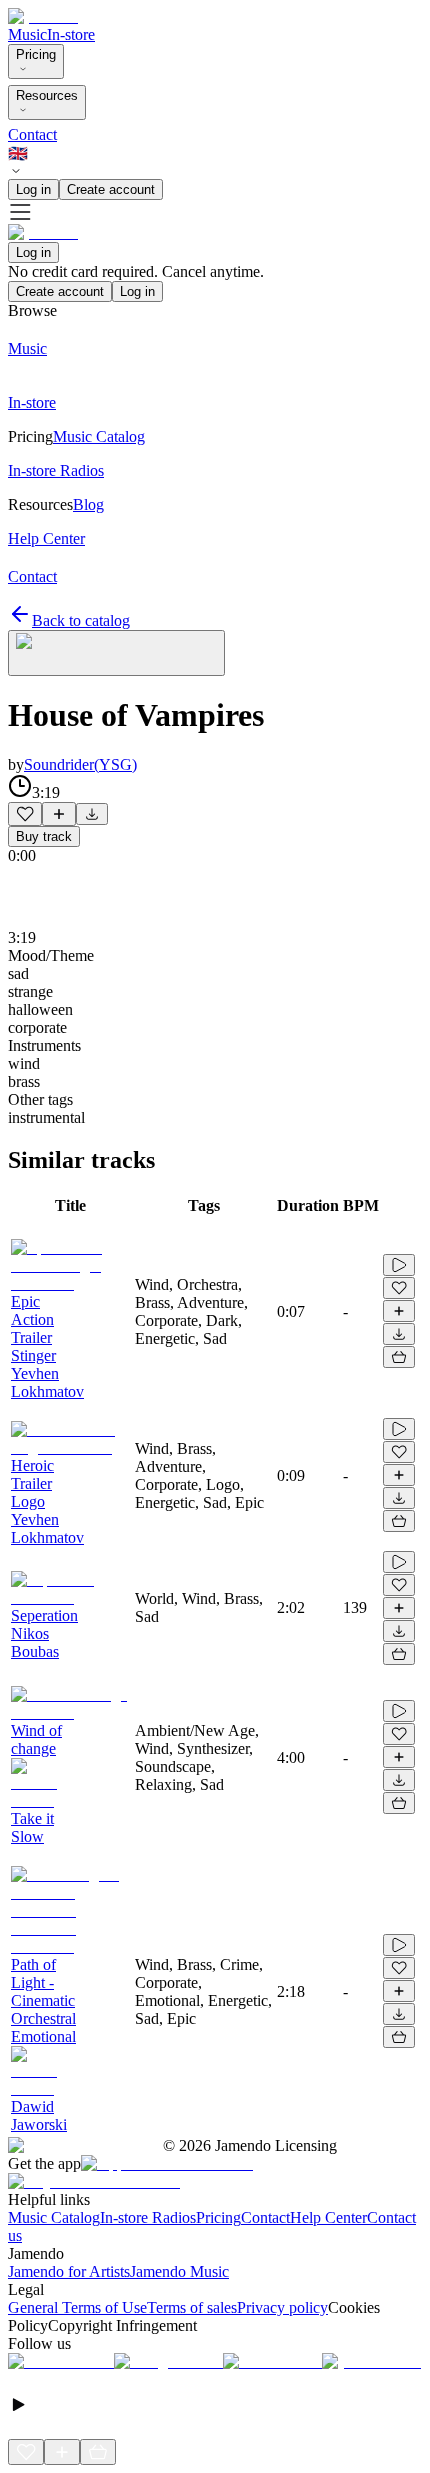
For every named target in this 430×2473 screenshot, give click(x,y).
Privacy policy (282, 2307)
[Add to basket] (399, 1357)
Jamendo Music (179, 2271)
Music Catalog (54, 2217)
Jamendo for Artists (69, 2271)
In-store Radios (148, 2217)
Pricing (36, 54)
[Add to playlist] (59, 814)
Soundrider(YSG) (80, 764)
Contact (32, 134)
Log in (33, 189)
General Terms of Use (77, 2307)
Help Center (328, 2217)
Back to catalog (81, 620)
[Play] (116, 653)
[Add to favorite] (25, 814)
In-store (71, 34)
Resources (47, 95)
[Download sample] (92, 814)
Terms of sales (192, 2307)
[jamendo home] (43, 16)
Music (27, 34)
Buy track (44, 836)
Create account (111, 189)
